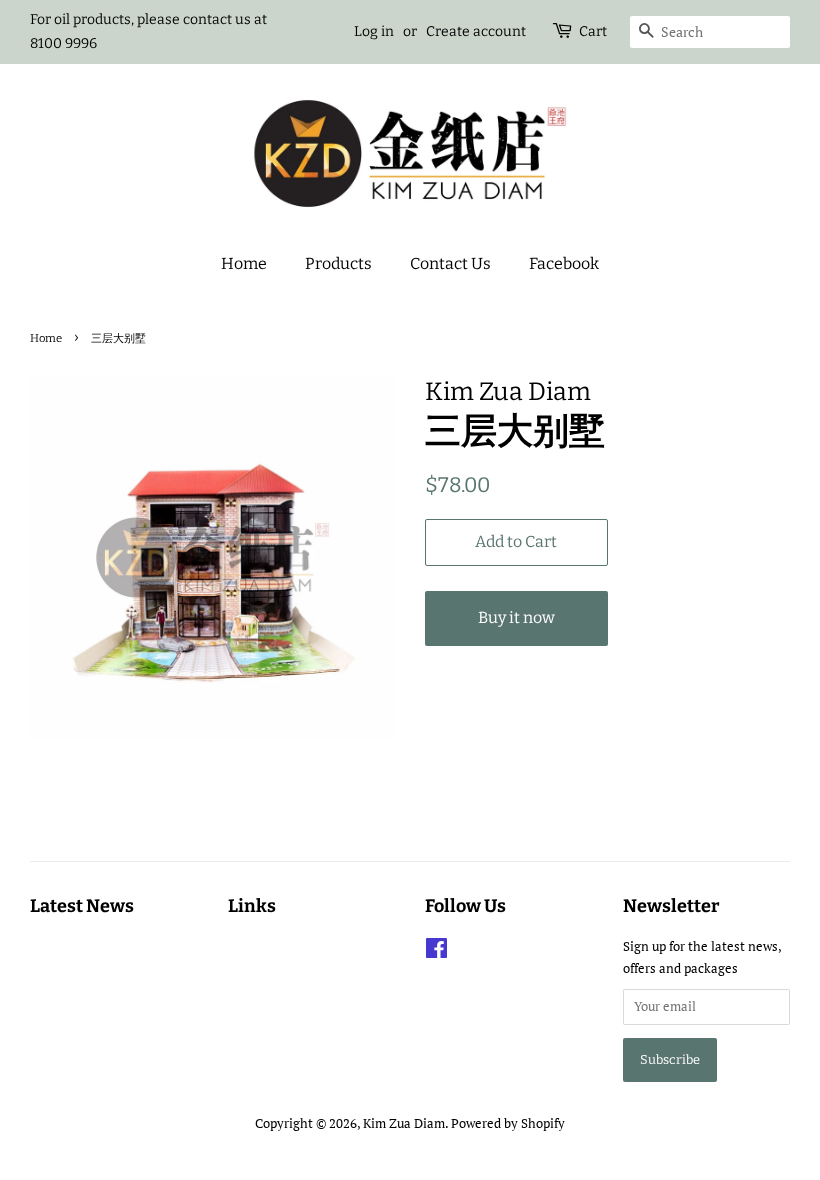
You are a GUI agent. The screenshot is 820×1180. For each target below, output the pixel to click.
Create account (476, 31)
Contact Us (450, 263)
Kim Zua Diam (404, 1123)
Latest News (82, 906)
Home (244, 263)
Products (338, 263)
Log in (374, 31)
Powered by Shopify (508, 1123)
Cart (593, 31)
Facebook (564, 263)
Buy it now (516, 617)
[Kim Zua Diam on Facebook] (436, 952)
